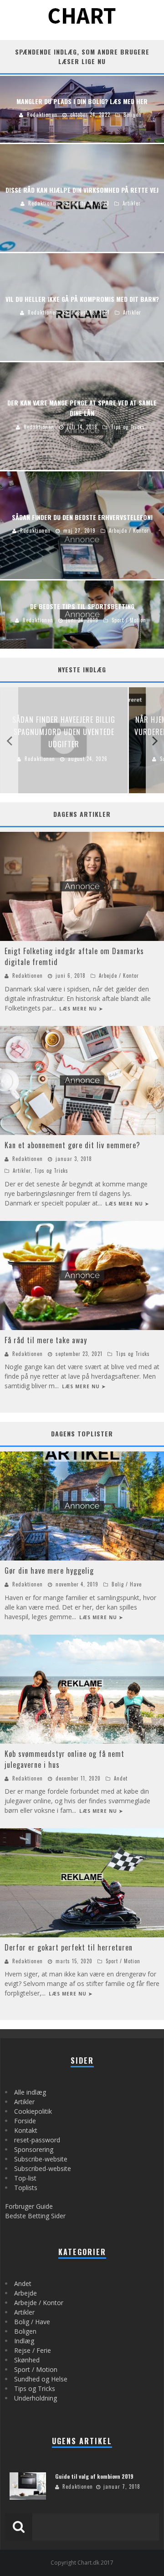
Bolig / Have (127, 1584)
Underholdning (36, 2398)
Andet (121, 1778)
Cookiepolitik (33, 2111)
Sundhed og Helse (41, 2379)
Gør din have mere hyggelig (49, 1571)
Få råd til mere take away (46, 1340)
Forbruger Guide (29, 2206)
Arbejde (26, 2293)
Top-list (25, 2178)
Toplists (26, 2188)
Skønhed (27, 2360)
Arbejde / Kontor (119, 975)
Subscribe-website (41, 2159)
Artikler (22, 1170)
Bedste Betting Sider (35, 2216)
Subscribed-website (43, 2168)
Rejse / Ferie (33, 2350)
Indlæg (24, 2341)
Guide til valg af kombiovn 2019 (94, 2476)
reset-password (37, 2140)
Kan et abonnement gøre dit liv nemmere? (72, 1145)
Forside (25, 2121)
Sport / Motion (123, 1961)
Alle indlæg (30, 2092)
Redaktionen (28, 975)
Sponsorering (34, 2149)
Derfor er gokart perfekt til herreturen (69, 1947)
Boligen (25, 2331)
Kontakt (26, 2130)
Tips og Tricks (51, 1170)
